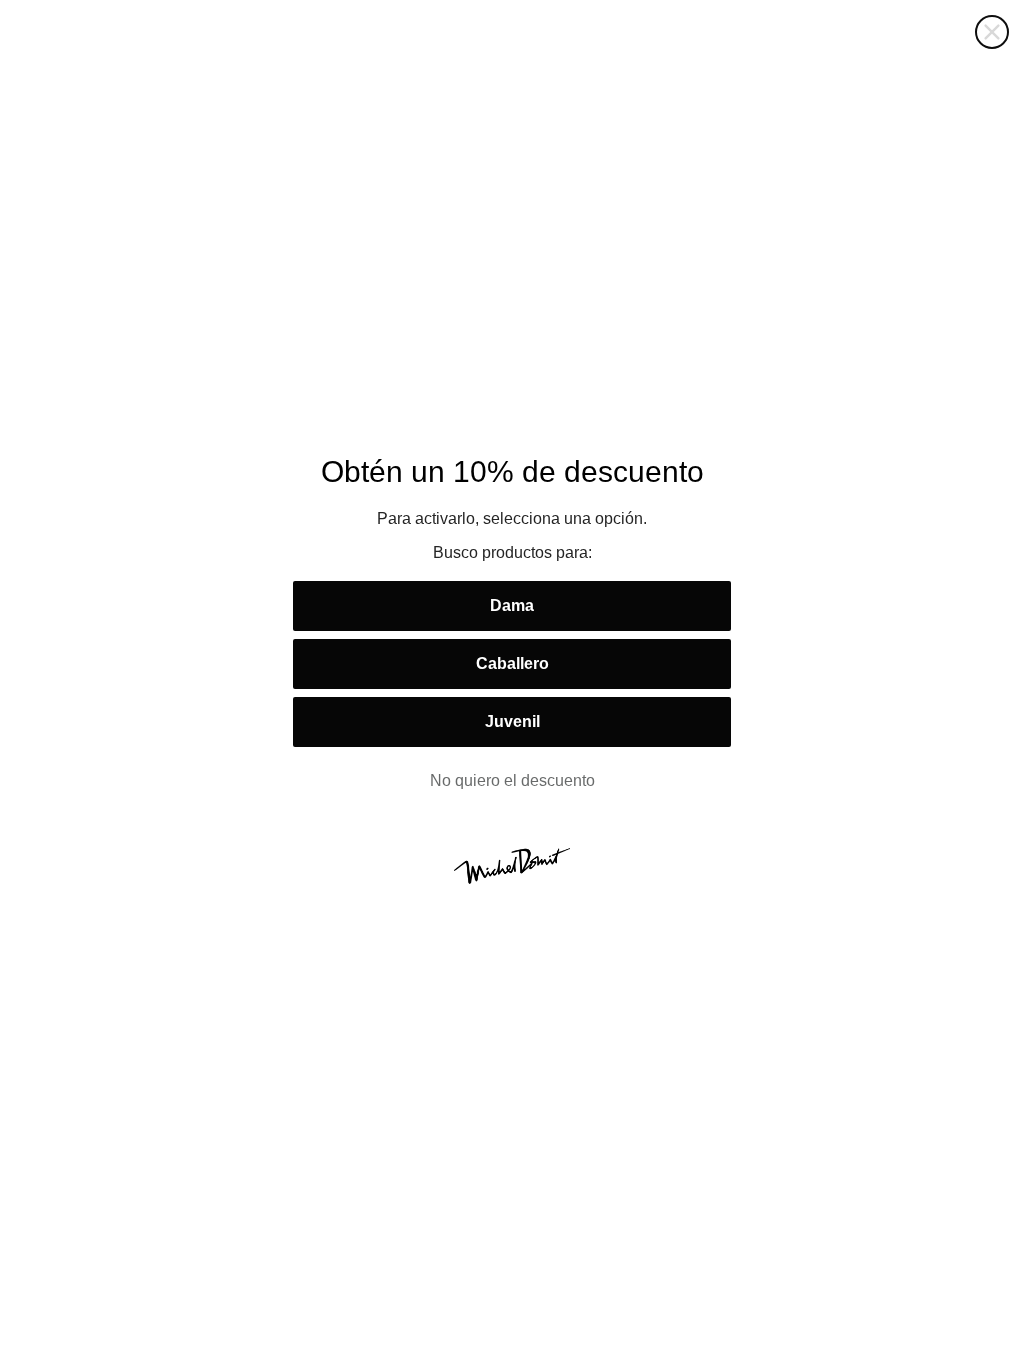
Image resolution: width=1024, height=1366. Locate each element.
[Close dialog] (992, 32)
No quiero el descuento (512, 780)
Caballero (512, 663)
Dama (512, 605)
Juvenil (512, 721)
